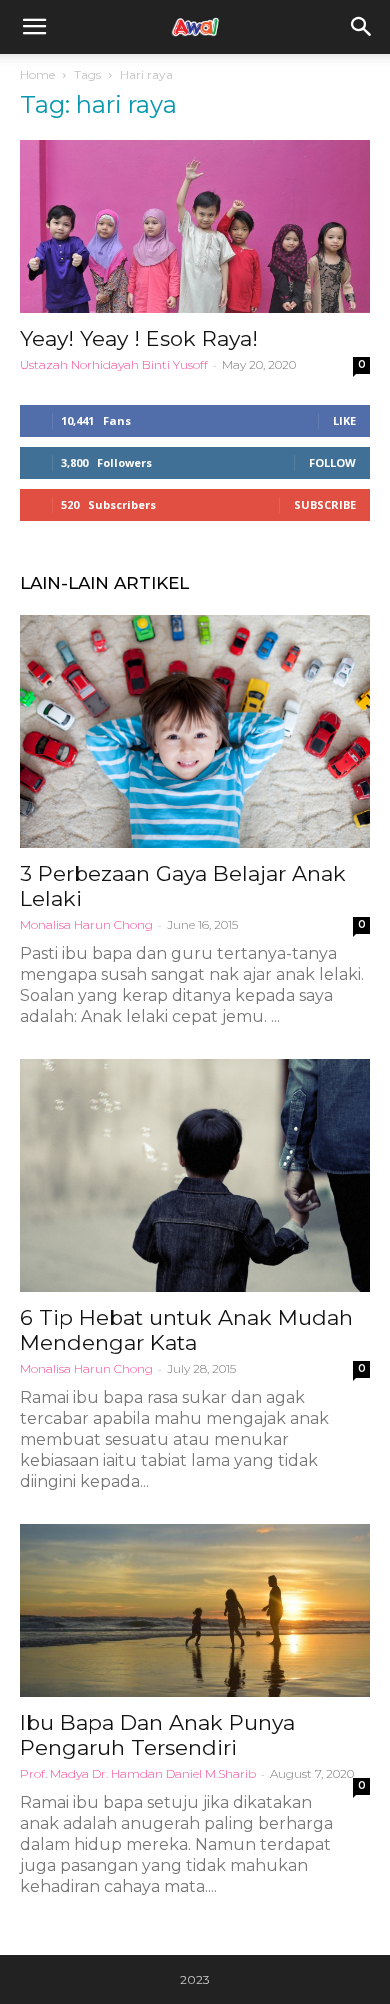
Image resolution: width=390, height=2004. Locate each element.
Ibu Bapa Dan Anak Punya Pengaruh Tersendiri (157, 1735)
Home (37, 74)
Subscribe (325, 504)
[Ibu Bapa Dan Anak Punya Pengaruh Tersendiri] (195, 1610)
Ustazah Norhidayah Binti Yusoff (114, 364)
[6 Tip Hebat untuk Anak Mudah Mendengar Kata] (195, 1175)
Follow (332, 462)
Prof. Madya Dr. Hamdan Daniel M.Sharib (138, 1773)
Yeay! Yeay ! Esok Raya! (139, 338)
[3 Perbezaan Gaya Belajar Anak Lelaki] (195, 731)
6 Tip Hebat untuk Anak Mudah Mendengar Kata (186, 1330)
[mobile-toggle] (34, 27)
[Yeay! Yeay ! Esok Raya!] (195, 226)
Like (344, 420)
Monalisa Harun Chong (86, 924)
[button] (362, 27)
